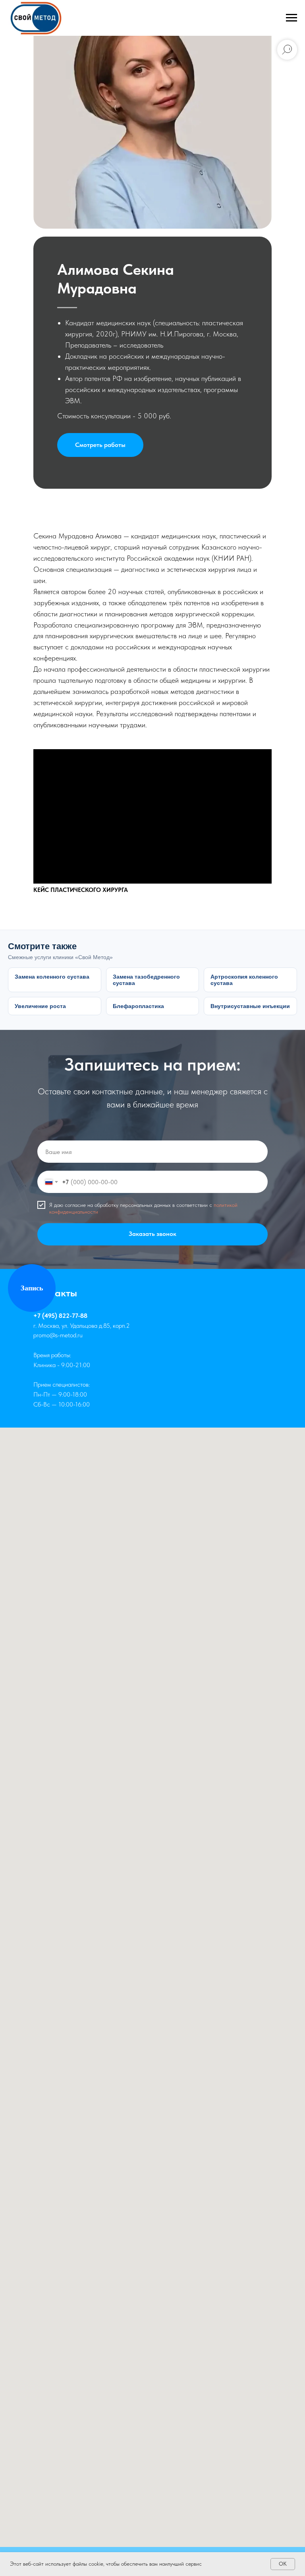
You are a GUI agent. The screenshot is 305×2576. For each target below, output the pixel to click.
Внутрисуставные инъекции (250, 1006)
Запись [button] (32, 1288)
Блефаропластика (138, 1006)
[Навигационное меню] (291, 18)
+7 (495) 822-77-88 (60, 1316)
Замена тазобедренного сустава (146, 980)
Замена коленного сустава (52, 977)
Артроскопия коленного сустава (244, 980)
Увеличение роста (40, 1006)
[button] (100, 445)
